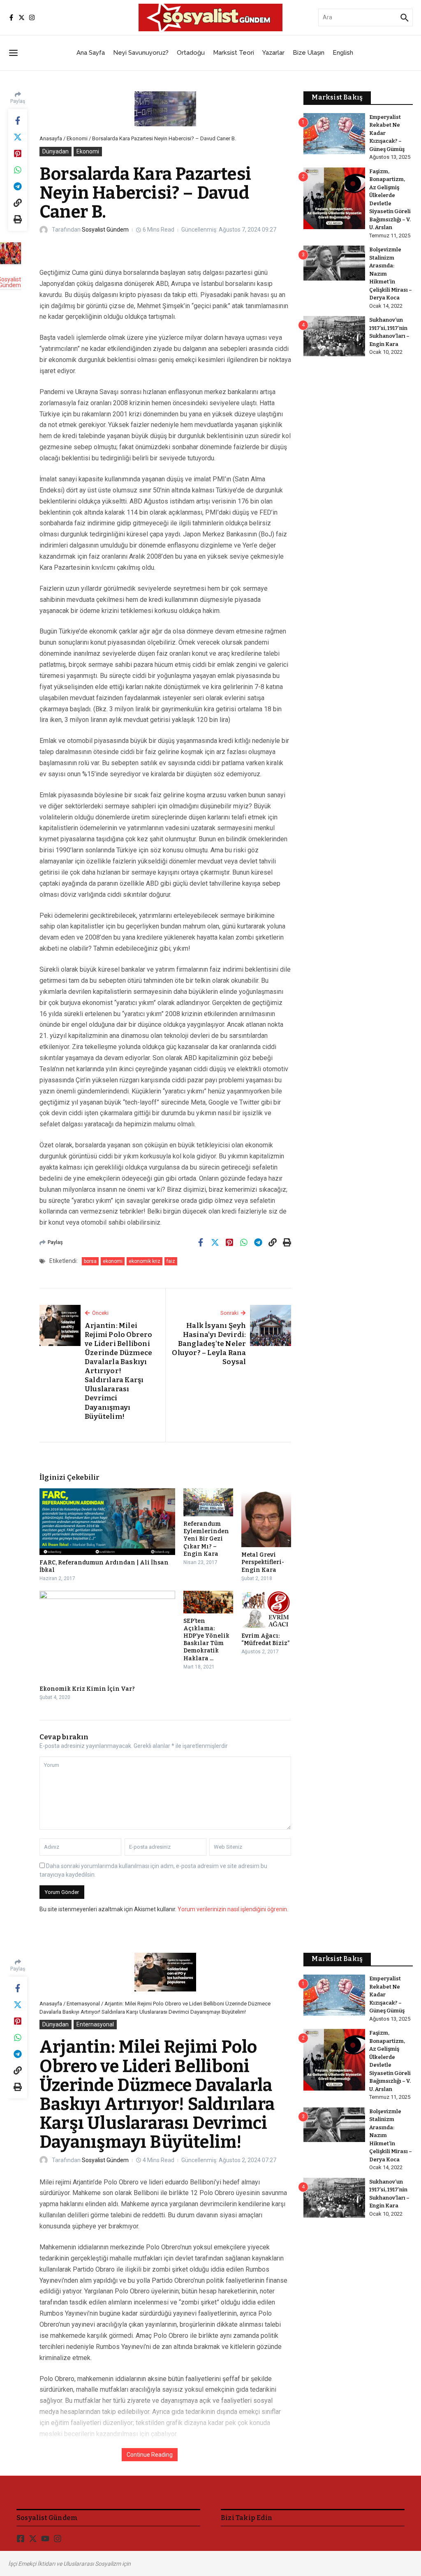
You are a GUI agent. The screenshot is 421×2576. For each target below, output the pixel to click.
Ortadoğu (191, 53)
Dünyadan (56, 151)
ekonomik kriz (145, 1261)
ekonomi (113, 1261)
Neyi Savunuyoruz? (141, 53)
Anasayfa (51, 138)
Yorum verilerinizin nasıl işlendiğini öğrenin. (233, 1909)
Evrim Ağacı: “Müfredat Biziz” (266, 1640)
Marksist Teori (234, 53)
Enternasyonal (83, 2004)
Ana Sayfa (91, 53)
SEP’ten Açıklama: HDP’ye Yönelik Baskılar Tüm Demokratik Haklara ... (206, 1640)
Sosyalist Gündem (105, 230)
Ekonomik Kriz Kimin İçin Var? (87, 1689)
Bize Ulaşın (309, 53)
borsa (90, 1261)
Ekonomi (77, 138)
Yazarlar (273, 53)
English (343, 53)
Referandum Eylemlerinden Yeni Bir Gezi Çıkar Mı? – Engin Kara (206, 1539)
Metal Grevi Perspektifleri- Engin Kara (263, 1562)
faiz (171, 1261)
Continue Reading (150, 2455)
